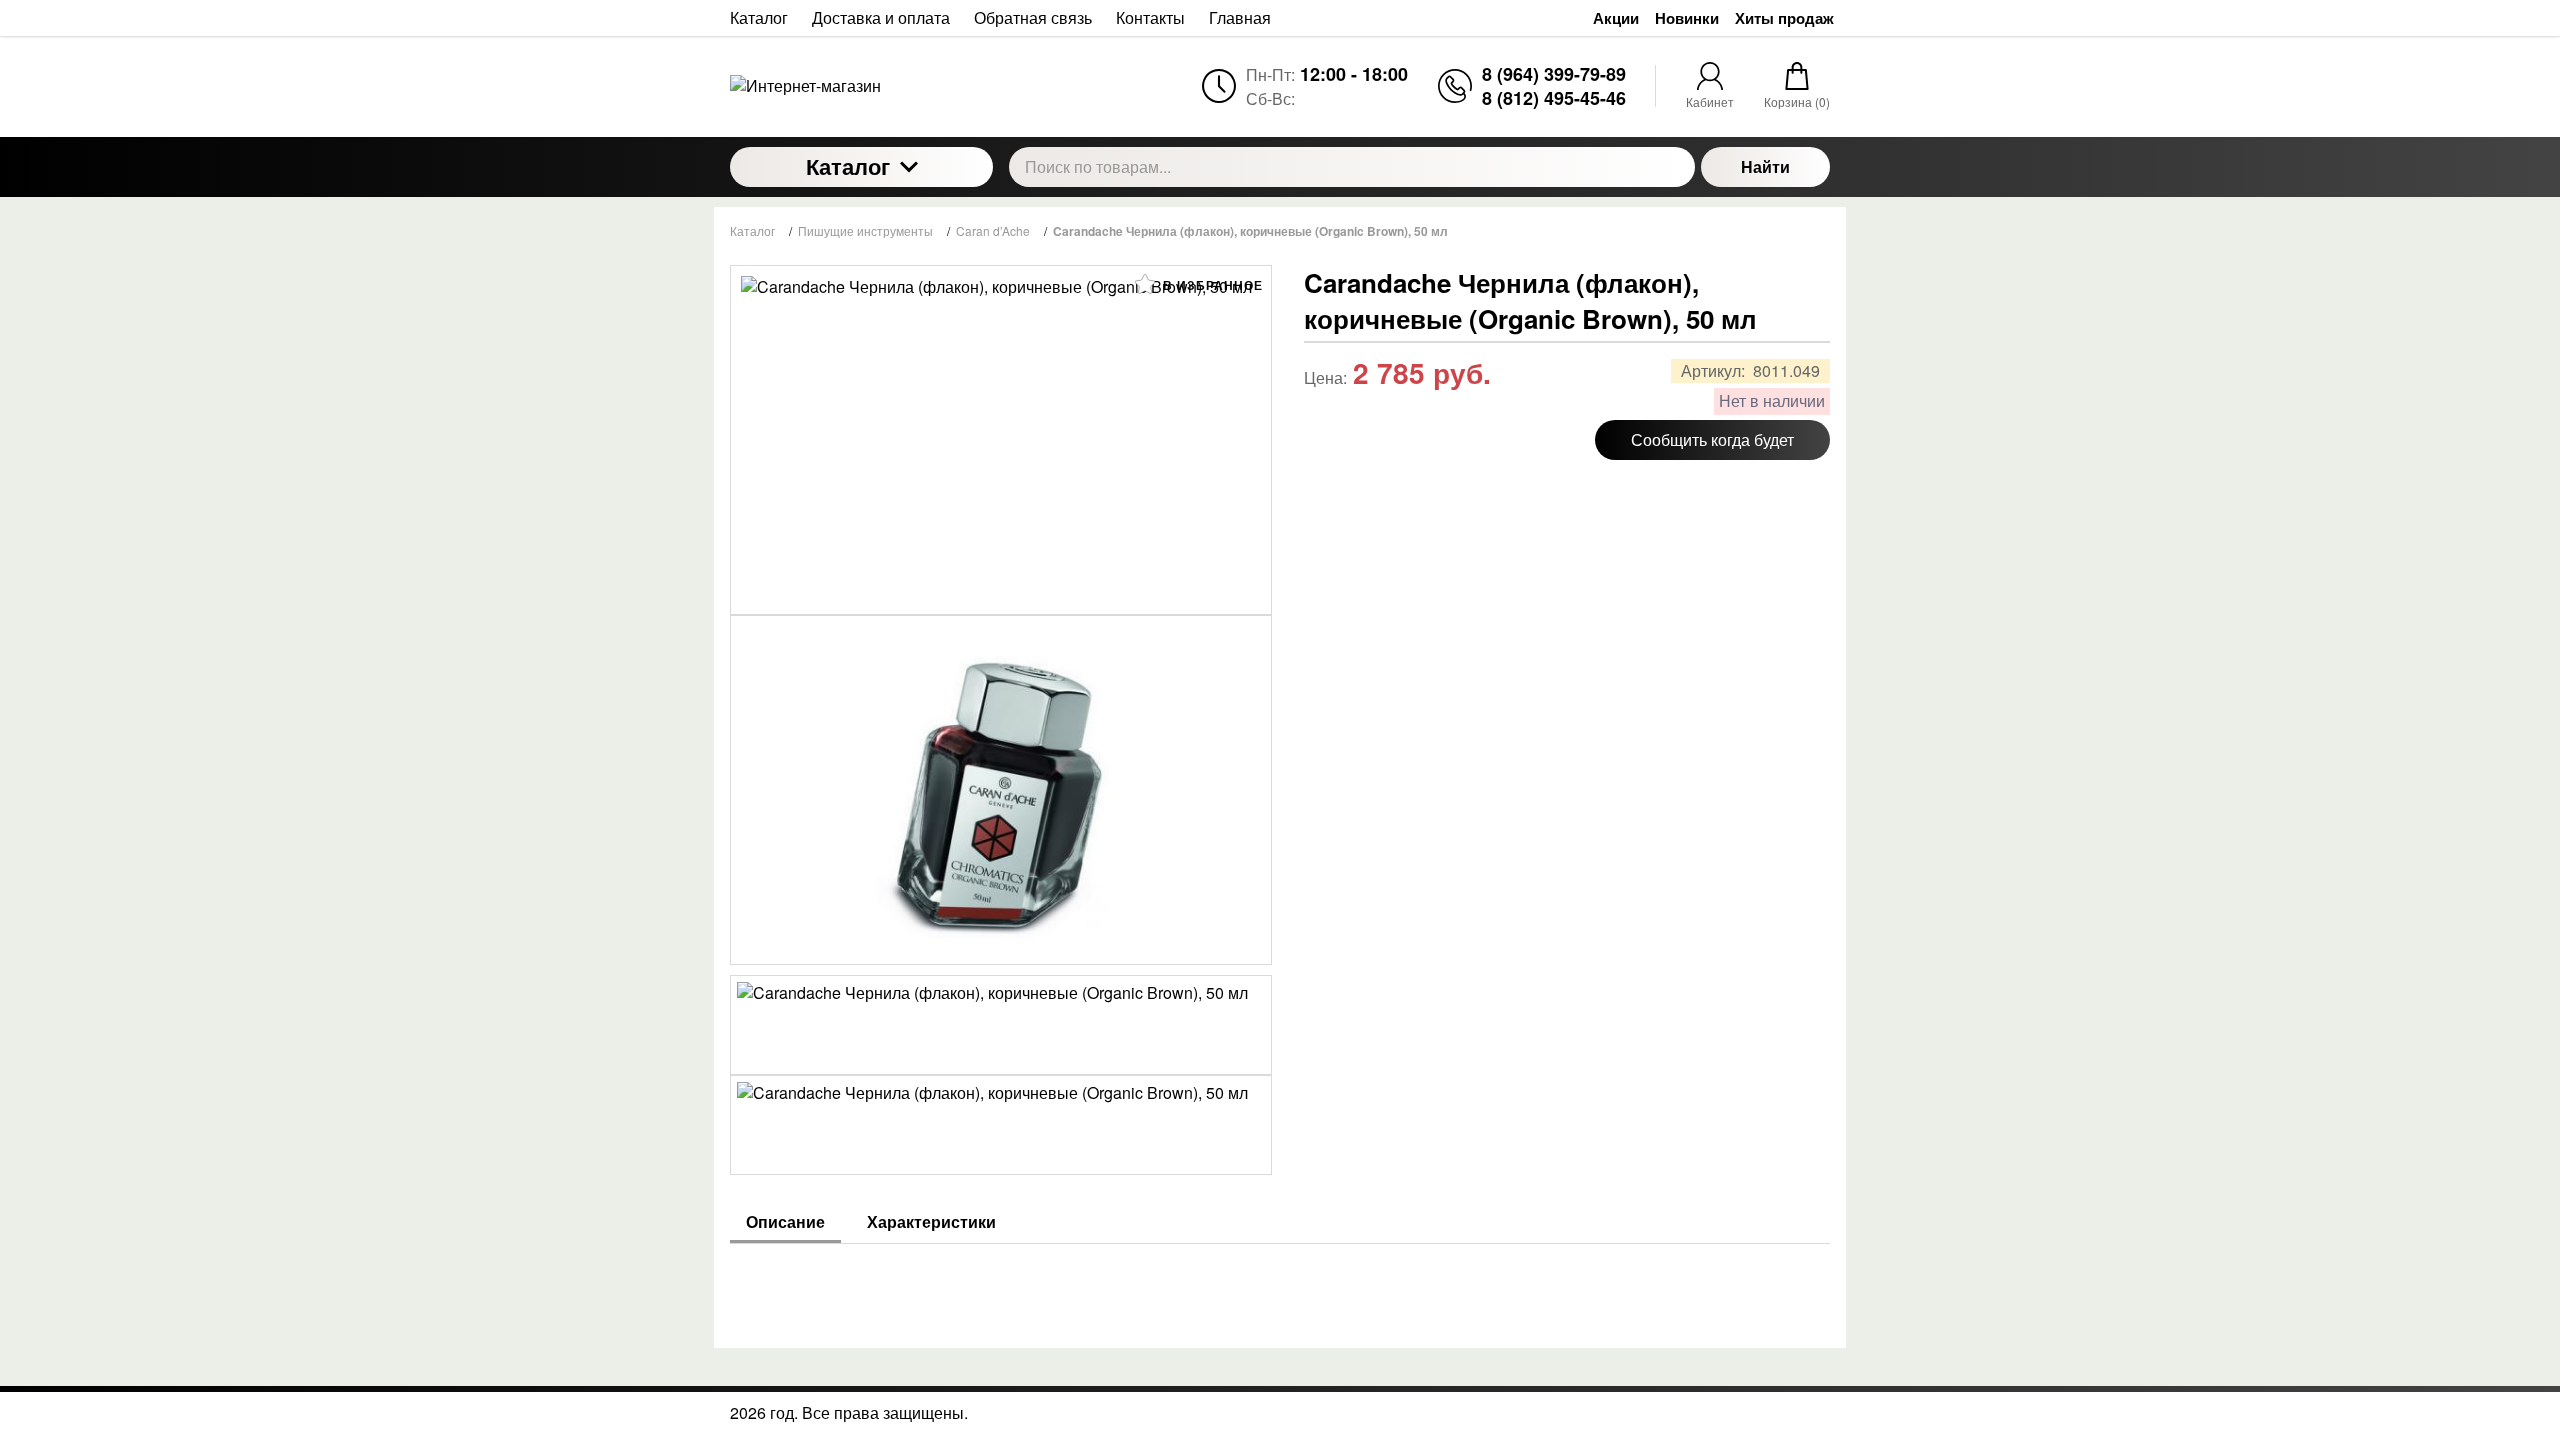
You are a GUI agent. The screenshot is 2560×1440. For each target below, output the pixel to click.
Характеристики (931, 1222)
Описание (785, 1222)
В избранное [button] (1211, 285)
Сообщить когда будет (1712, 439)
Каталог (848, 166)
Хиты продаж (1784, 18)
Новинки (1687, 18)
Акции (1616, 18)
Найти (1765, 166)
